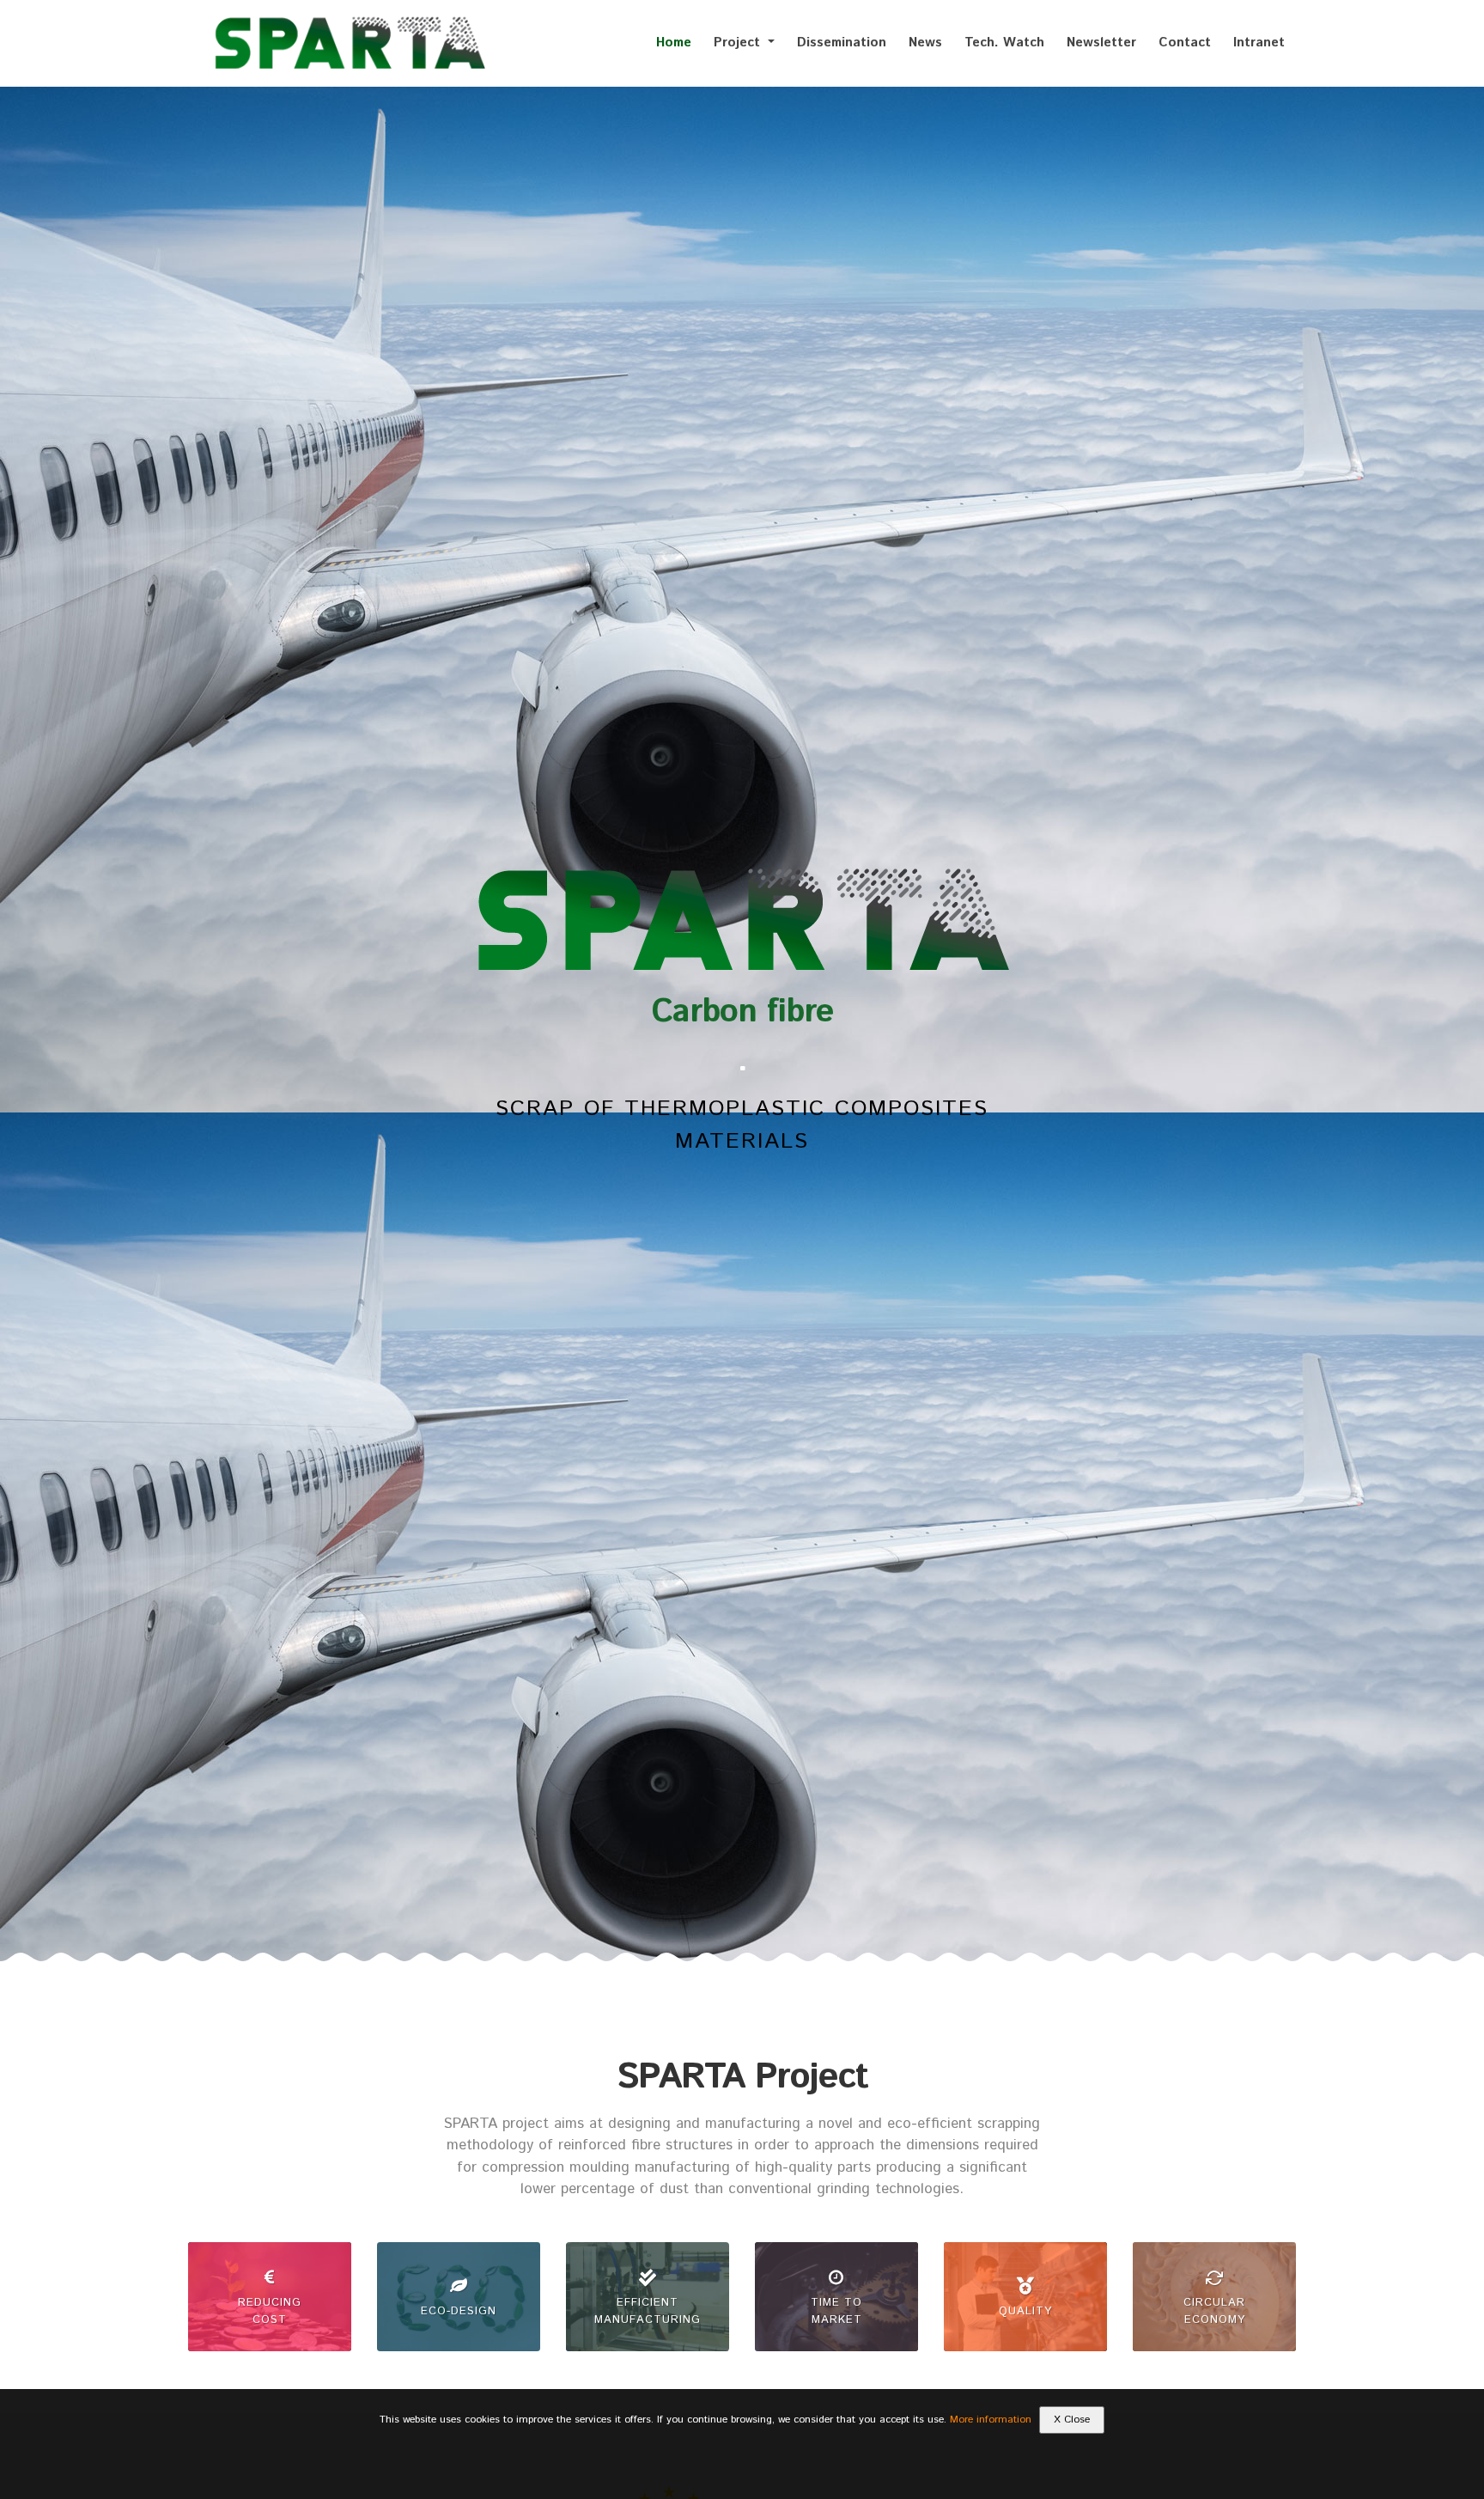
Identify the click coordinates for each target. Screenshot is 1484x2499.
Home (674, 43)
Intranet (1259, 43)
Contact (1185, 43)
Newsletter (1101, 43)
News (925, 43)
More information (991, 2420)
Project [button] (739, 43)
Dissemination (842, 43)
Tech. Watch (1004, 43)
